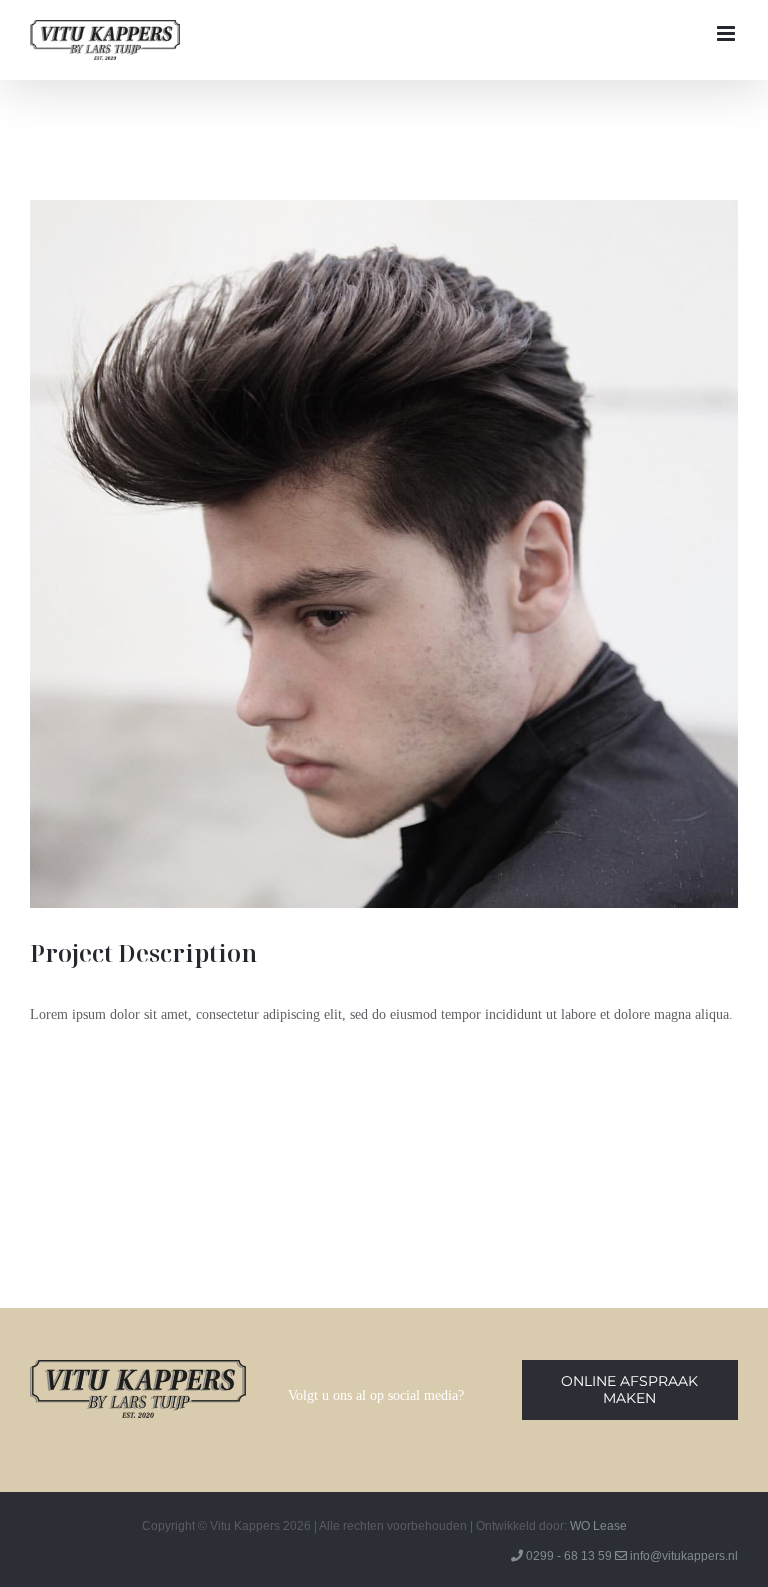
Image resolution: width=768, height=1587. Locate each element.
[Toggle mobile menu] (727, 33)
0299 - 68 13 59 (569, 1556)
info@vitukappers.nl (684, 1556)
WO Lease (598, 1526)
